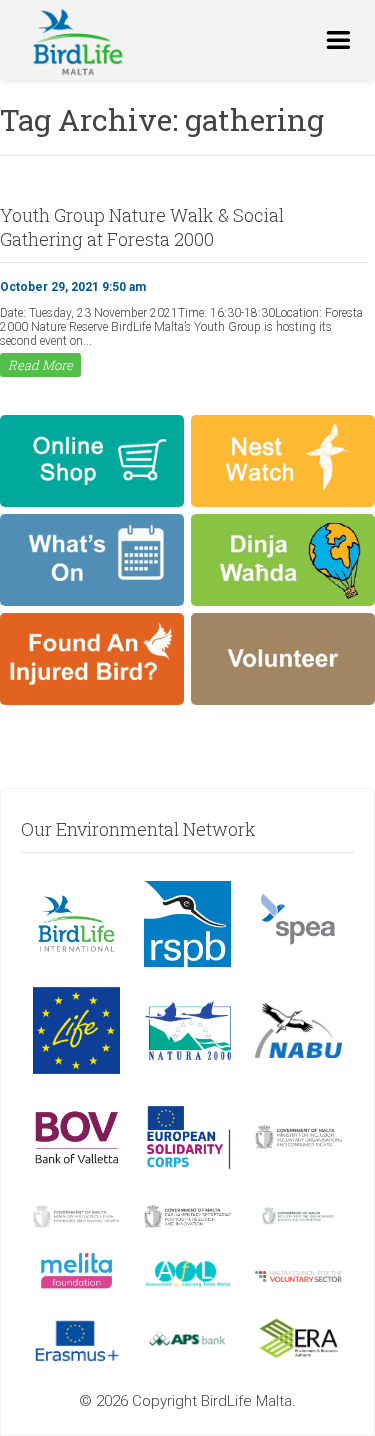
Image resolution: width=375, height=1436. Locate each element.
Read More (40, 365)
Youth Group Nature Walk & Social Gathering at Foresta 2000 (142, 227)
